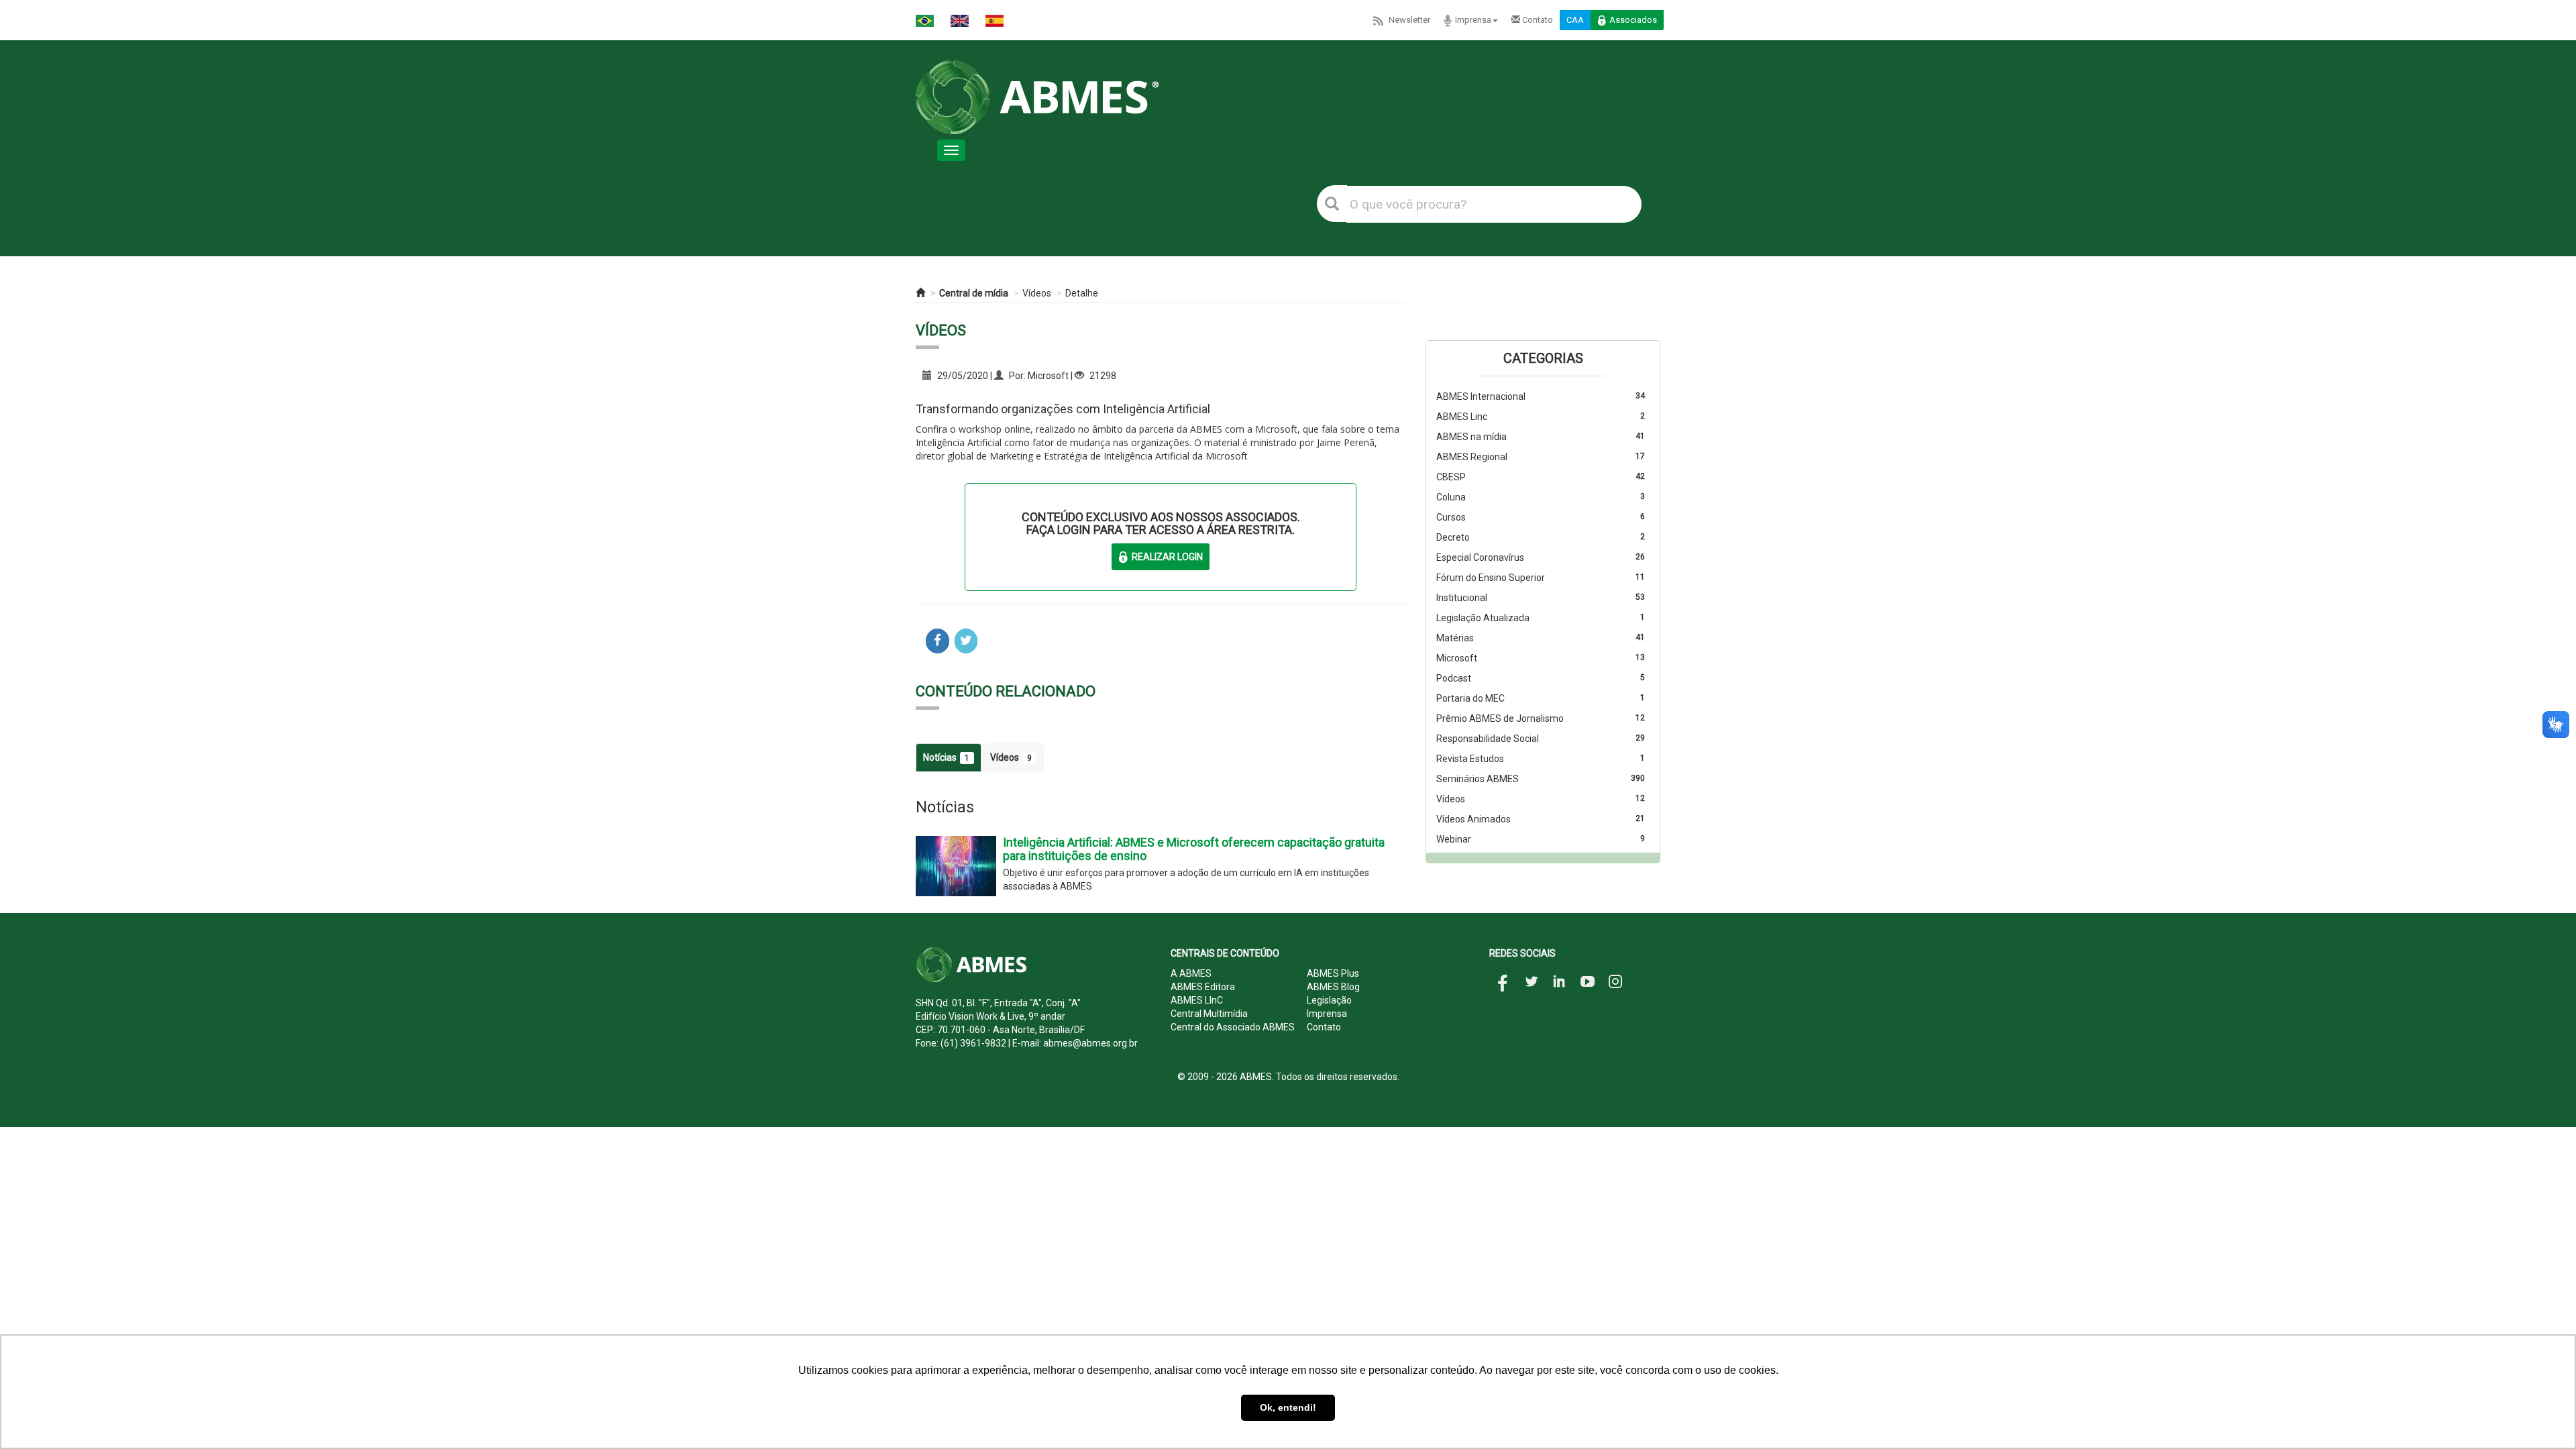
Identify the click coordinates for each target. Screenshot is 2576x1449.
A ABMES (1191, 973)
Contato (1537, 20)
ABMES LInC (1197, 1000)
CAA (1575, 20)
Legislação (1329, 1000)
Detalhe (1082, 293)
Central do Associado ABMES (1233, 1027)
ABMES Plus (1333, 973)
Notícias (946, 757)
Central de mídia (974, 293)
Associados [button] (1633, 20)
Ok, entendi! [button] (1288, 1407)
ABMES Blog (1333, 987)
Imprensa (1473, 20)
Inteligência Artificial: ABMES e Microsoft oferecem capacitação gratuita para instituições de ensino (1194, 849)
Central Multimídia (1209, 1014)
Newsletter (1409, 20)
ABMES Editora (1203, 987)
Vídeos (1037, 293)
